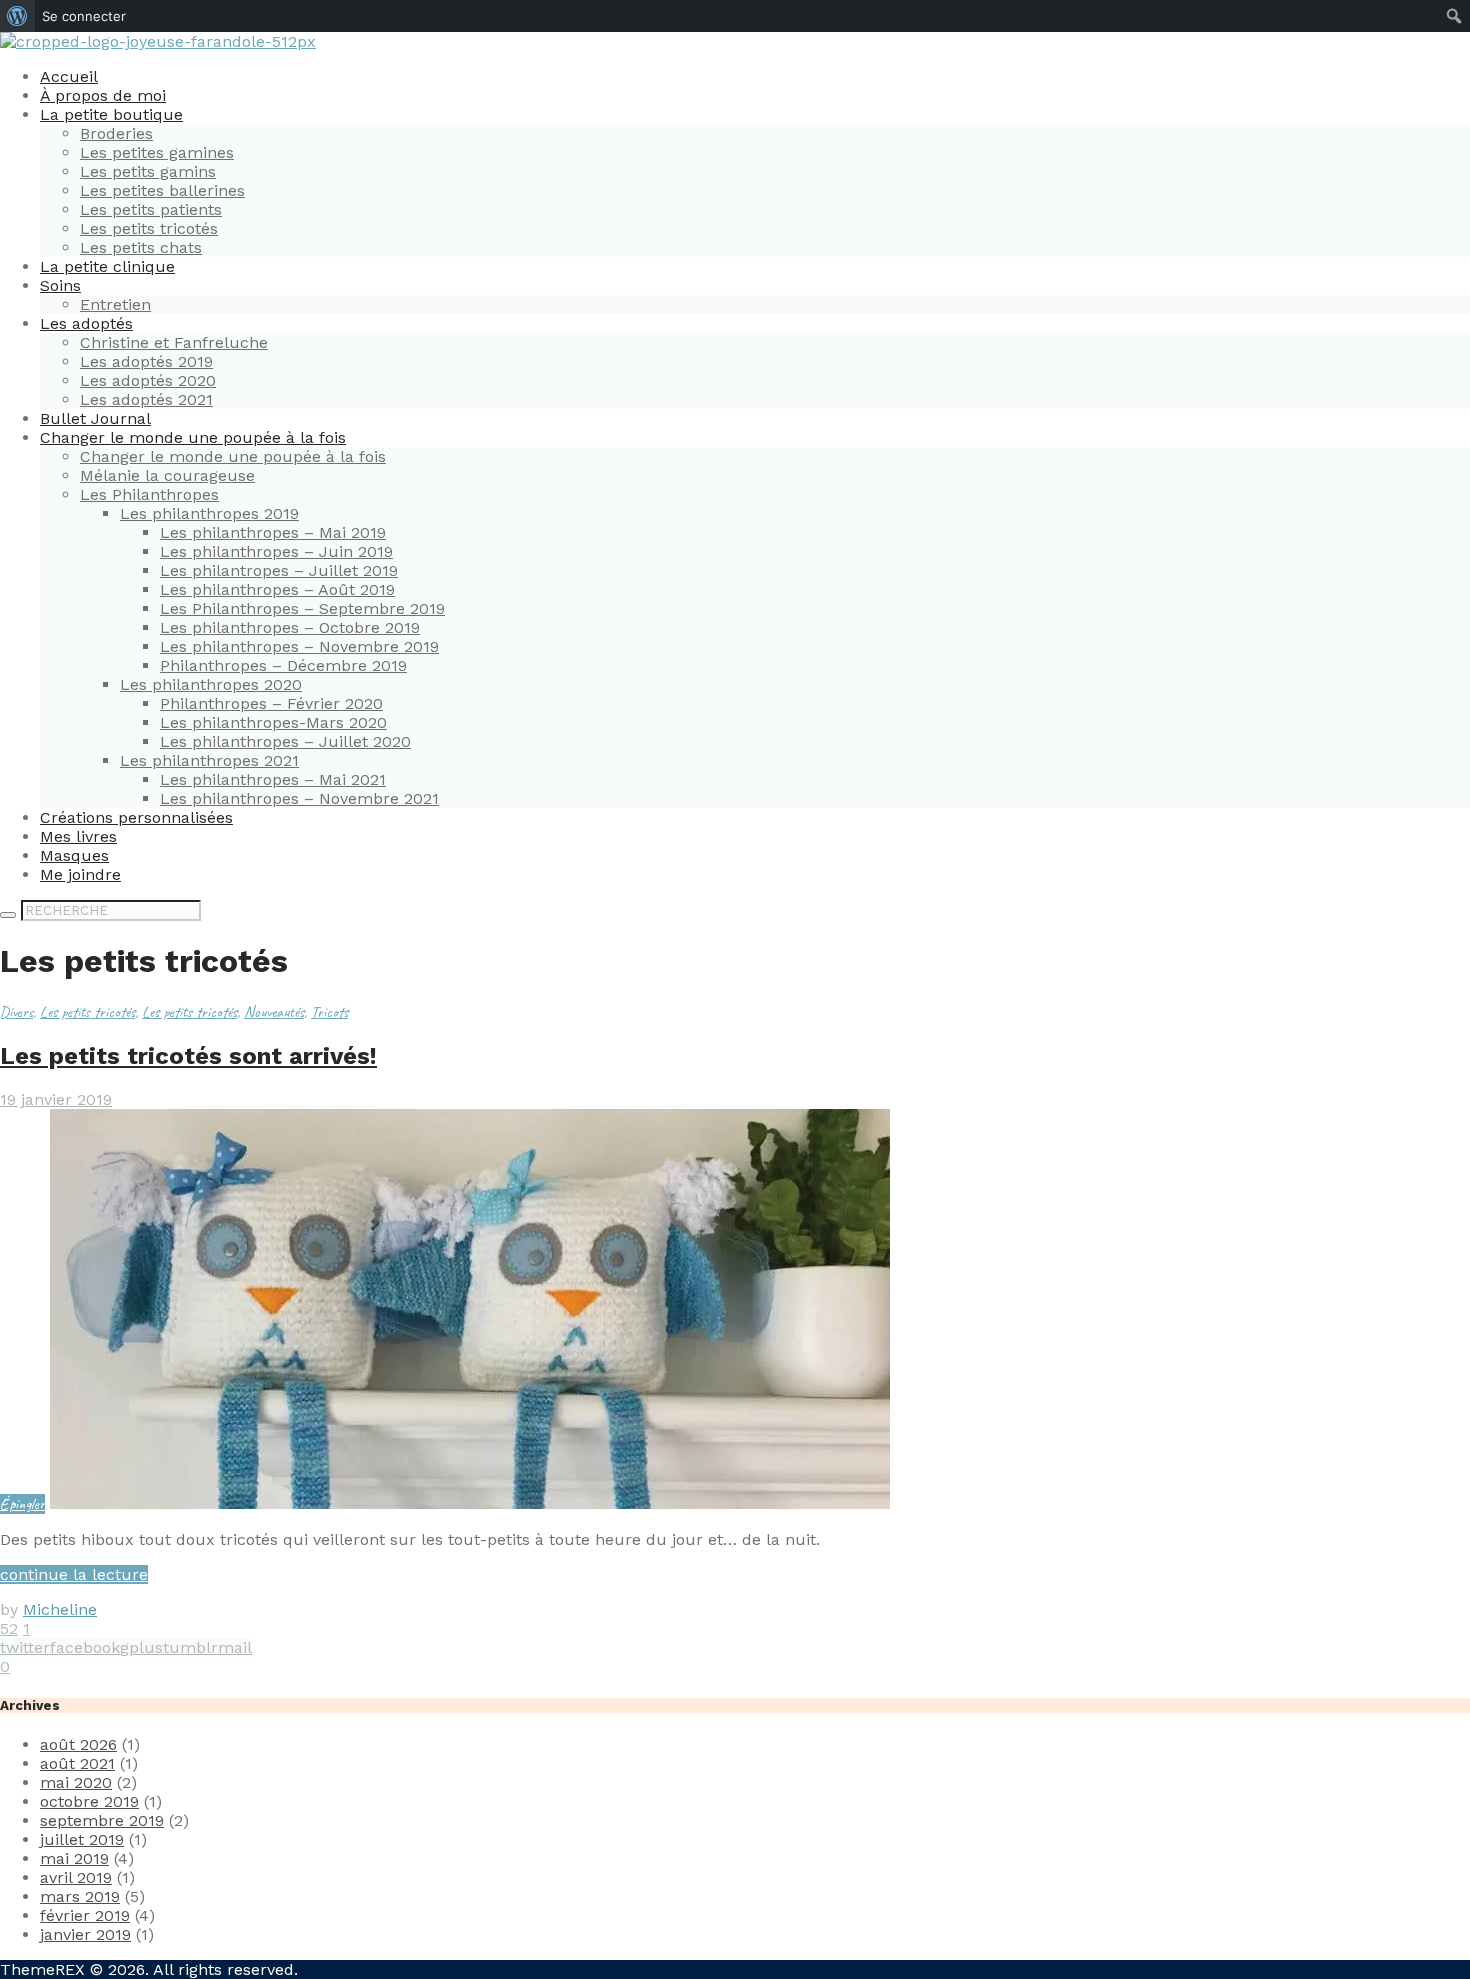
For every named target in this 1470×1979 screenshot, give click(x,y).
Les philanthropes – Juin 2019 (276, 551)
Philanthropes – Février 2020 (271, 703)
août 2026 (78, 1744)
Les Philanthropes (149, 494)
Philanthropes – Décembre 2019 (283, 665)
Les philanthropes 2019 (209, 513)
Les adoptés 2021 (146, 399)
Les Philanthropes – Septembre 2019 (302, 608)
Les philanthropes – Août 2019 (277, 589)
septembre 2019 (102, 1820)
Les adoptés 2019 (146, 361)
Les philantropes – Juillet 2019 (279, 570)
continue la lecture (74, 1574)
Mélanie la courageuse (167, 475)
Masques (74, 855)
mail (235, 1647)
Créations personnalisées (136, 817)
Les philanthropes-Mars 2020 (273, 722)
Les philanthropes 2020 (211, 684)
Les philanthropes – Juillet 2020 (285, 741)
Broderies (116, 133)
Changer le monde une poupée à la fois (193, 437)
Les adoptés (86, 323)
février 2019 (85, 1915)
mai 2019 (74, 1858)
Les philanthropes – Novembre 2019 (299, 646)
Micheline (60, 1609)
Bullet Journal (95, 418)
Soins (60, 285)
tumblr (190, 1647)
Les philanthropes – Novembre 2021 (299, 798)
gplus (141, 1647)
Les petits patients (151, 209)
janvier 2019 (85, 1934)
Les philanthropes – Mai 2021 (273, 779)
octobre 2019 (89, 1801)
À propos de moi (103, 95)
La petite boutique (111, 114)
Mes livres (78, 836)
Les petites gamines (157, 152)
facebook (85, 1647)
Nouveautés (274, 1012)
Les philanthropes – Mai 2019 (273, 532)
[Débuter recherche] (8, 915)
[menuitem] (17, 16)
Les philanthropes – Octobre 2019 (290, 627)
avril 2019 (76, 1877)
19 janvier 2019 (56, 1099)
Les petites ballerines (162, 190)
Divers (16, 1012)
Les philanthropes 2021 (209, 760)
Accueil (69, 76)
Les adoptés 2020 (148, 380)
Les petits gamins (148, 171)
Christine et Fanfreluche (174, 342)
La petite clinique (107, 266)
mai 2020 (76, 1782)
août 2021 (77, 1763)
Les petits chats (141, 247)
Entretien (115, 304)
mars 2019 (80, 1896)
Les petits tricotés (149, 228)
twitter (25, 1647)
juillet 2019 (82, 1839)
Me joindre (80, 874)
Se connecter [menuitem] (84, 16)
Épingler (22, 1504)
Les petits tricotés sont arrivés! (188, 1056)
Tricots (329, 1012)
